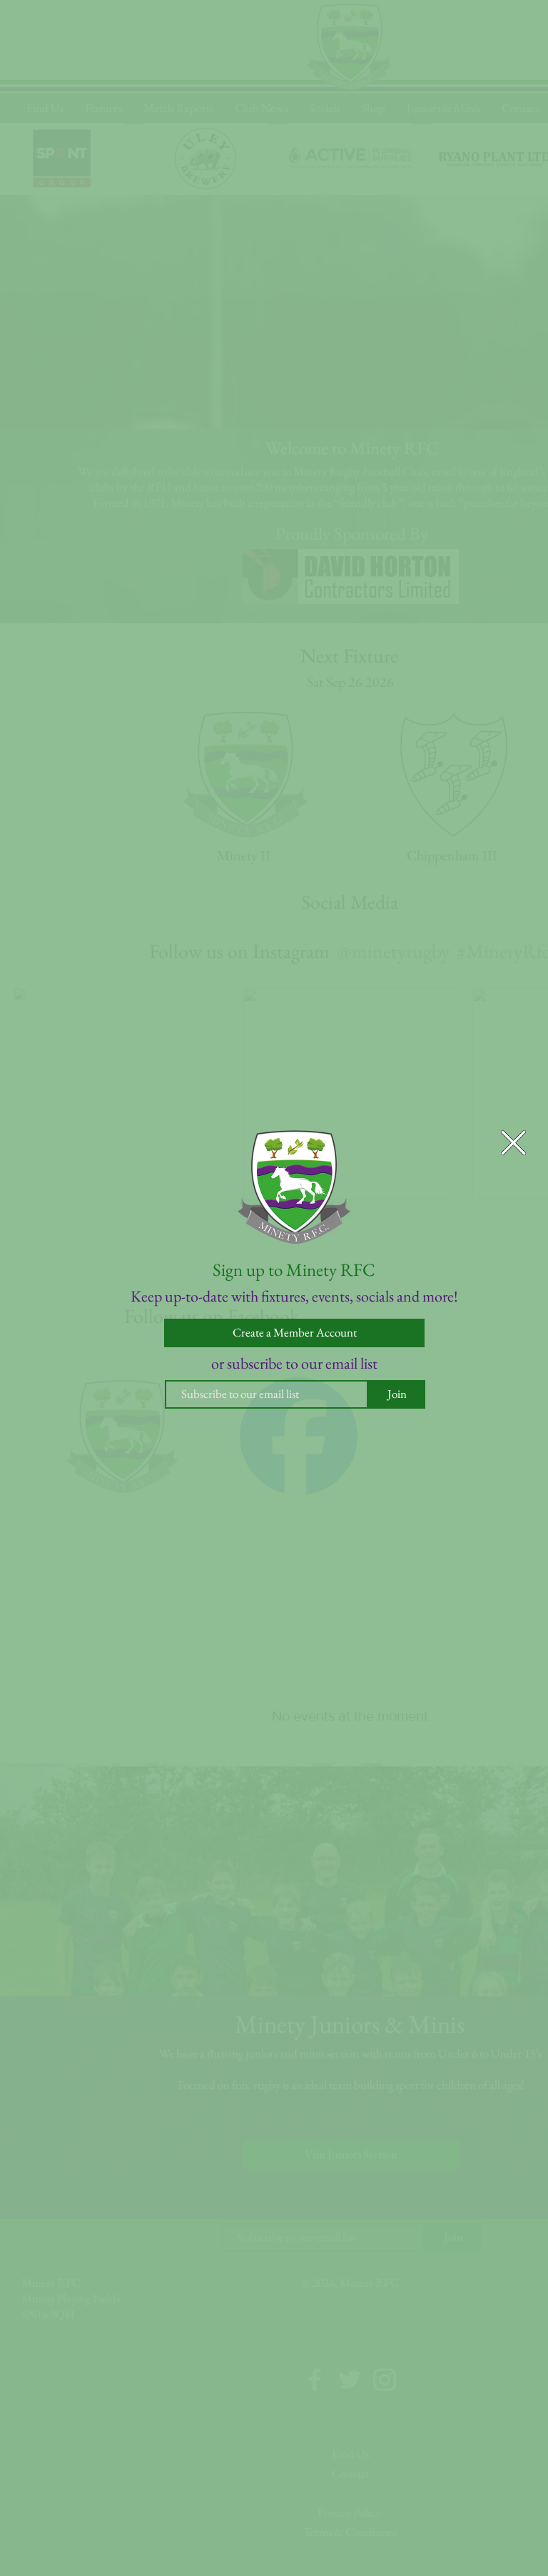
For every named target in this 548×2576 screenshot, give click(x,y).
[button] (513, 1143)
